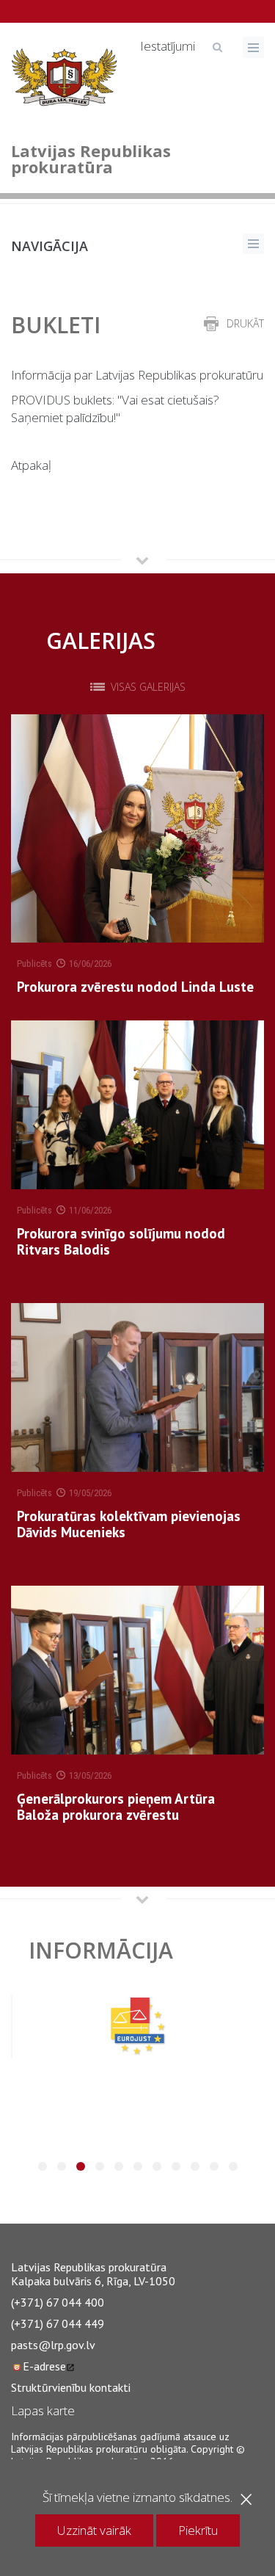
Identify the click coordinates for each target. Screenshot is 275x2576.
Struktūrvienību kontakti (71, 2387)
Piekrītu (198, 2530)
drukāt (245, 323)
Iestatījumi (168, 46)
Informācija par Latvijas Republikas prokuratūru (137, 375)
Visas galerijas (148, 687)
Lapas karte (43, 2410)
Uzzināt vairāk (94, 2530)
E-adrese (44, 2366)
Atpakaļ (31, 465)
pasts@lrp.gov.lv (53, 2345)
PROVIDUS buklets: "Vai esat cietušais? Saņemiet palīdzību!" (115, 409)
